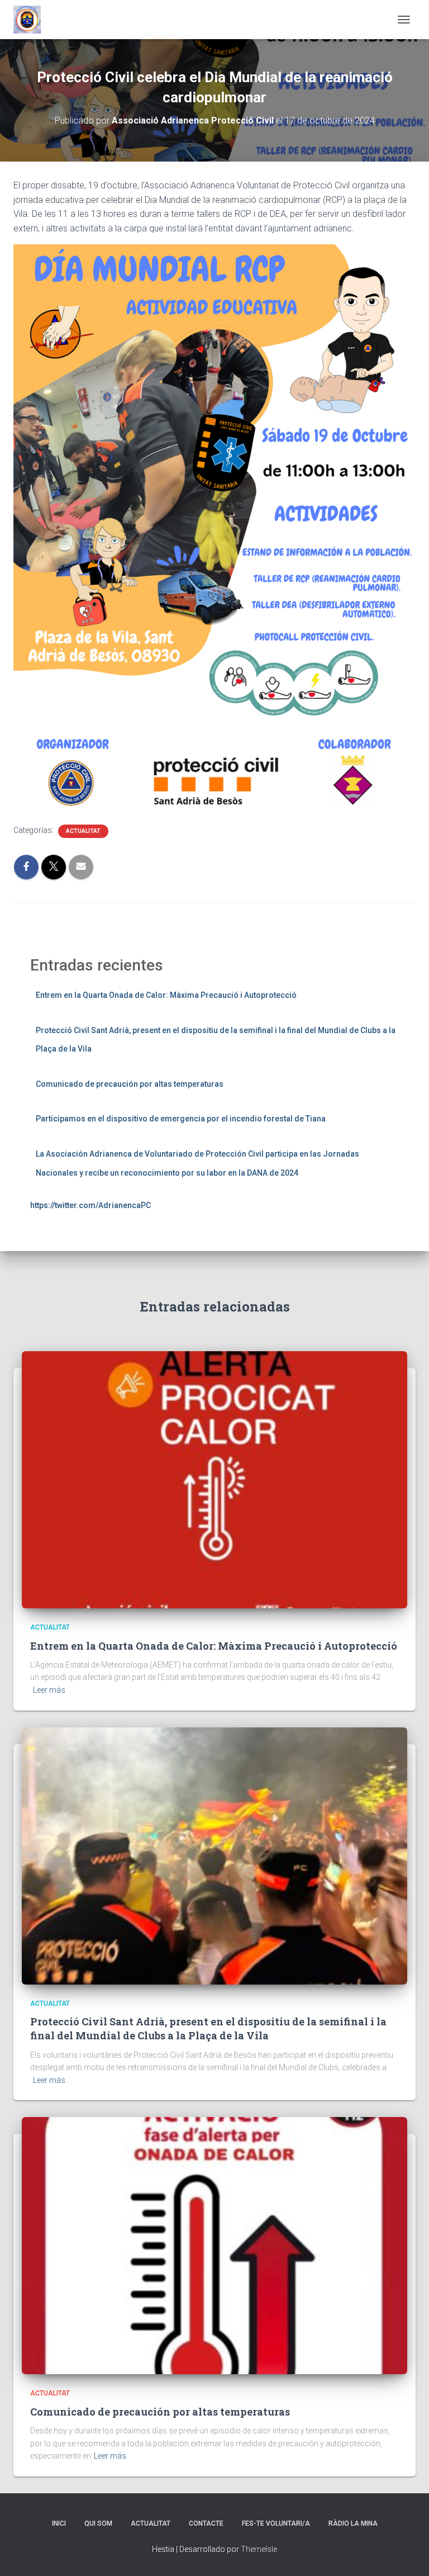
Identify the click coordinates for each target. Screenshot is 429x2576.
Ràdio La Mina (353, 2523)
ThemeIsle (259, 2549)
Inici (59, 2523)
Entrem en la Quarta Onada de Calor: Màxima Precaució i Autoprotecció (166, 995)
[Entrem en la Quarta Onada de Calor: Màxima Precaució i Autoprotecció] (214, 1479)
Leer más (49, 1690)
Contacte (206, 2523)
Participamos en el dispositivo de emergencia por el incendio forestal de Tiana (181, 1119)
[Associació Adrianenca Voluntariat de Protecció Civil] (31, 20)
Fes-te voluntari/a (276, 2523)
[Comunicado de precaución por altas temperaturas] (214, 2245)
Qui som (98, 2523)
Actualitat (83, 831)
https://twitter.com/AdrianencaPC (90, 1205)
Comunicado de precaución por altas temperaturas (130, 1084)
